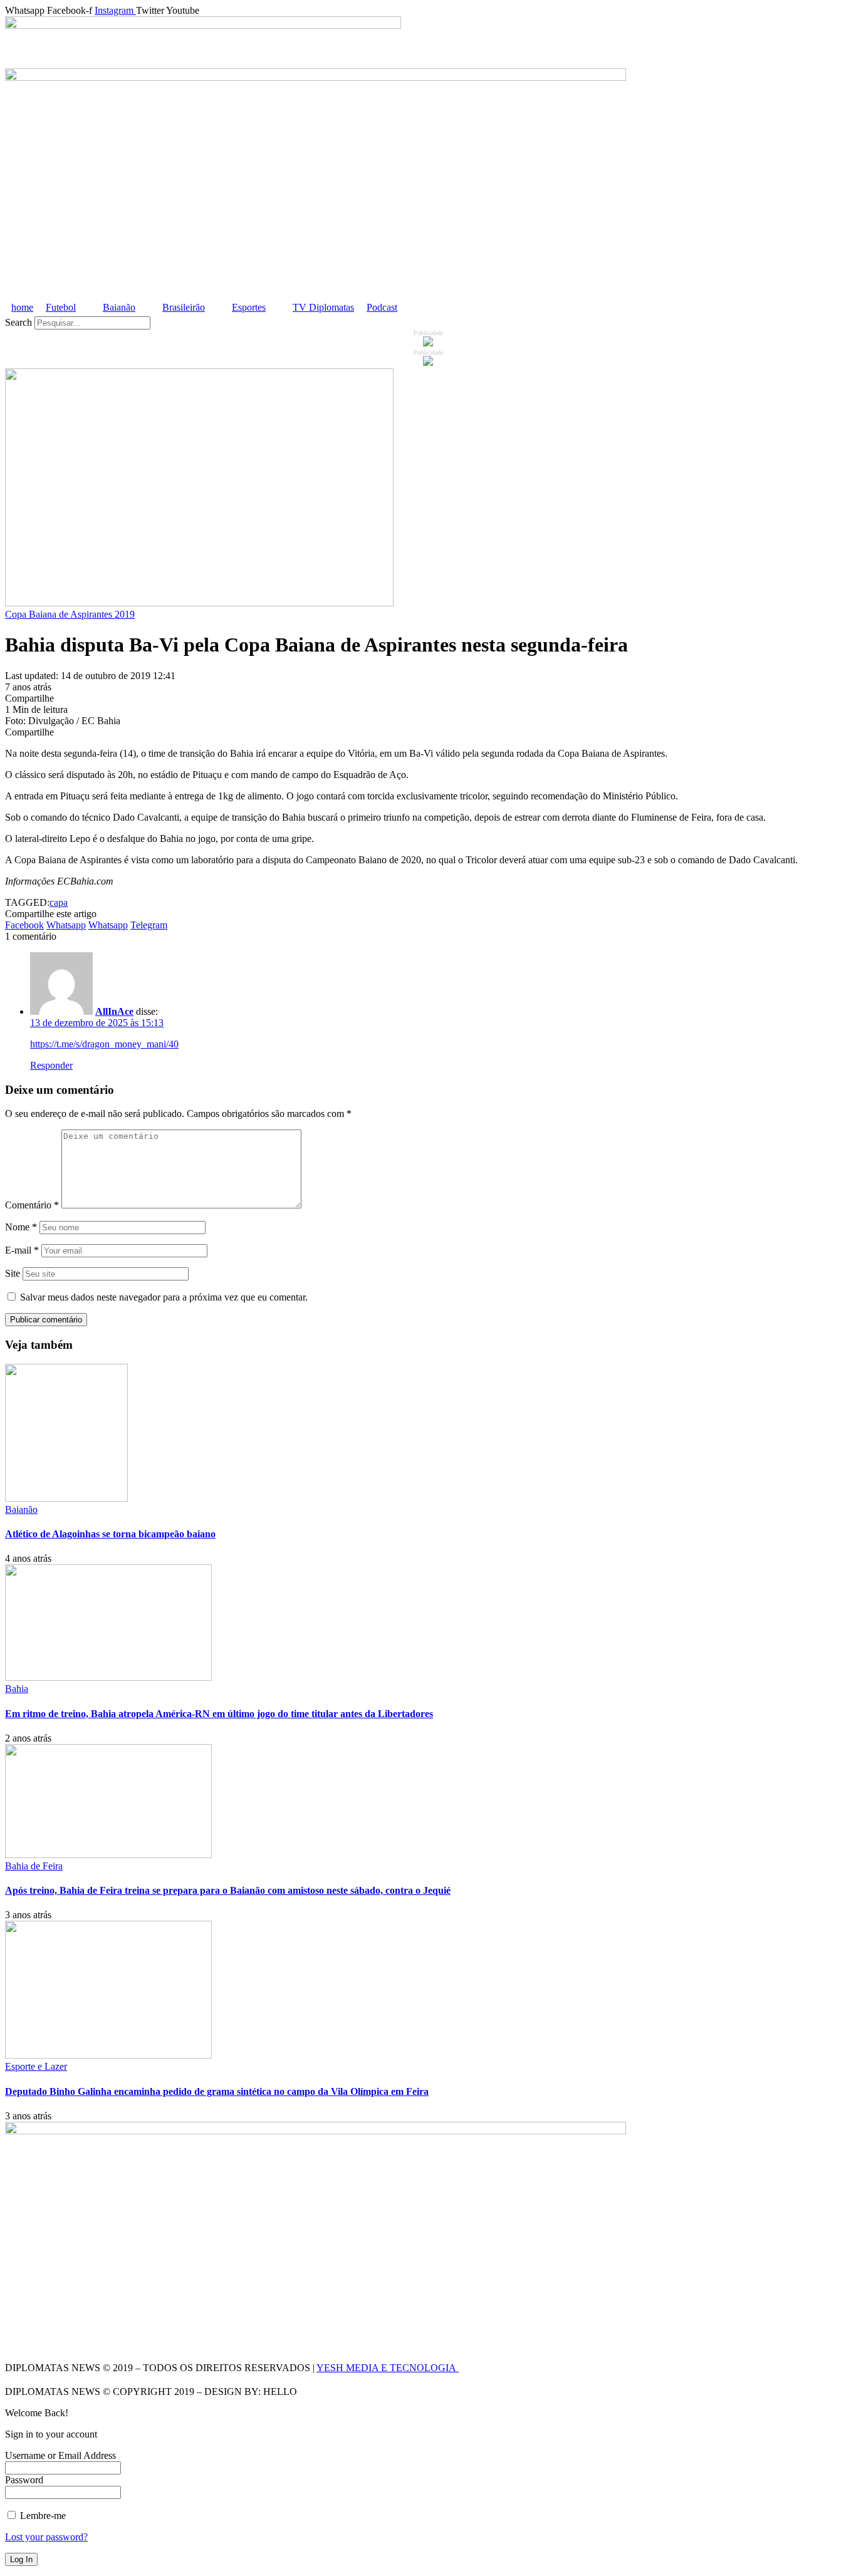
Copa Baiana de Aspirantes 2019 (70, 614)
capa (59, 902)
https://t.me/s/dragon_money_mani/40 (104, 1044)
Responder (51, 1065)
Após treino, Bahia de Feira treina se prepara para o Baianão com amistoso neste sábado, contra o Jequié (228, 1890)
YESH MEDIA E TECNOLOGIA (388, 2368)
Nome (21, 1227)
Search (18, 322)
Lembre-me (42, 2516)
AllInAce (114, 1011)
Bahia (17, 1689)
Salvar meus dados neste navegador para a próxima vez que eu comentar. (164, 1297)
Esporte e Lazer (36, 2066)
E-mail (22, 1250)
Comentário (32, 1205)
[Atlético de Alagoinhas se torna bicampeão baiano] (66, 1498)
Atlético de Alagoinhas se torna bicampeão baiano (110, 1534)
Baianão (21, 1509)
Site (13, 1273)
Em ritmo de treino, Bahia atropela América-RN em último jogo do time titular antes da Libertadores (219, 1714)
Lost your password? (46, 2537)
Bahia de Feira (34, 1866)
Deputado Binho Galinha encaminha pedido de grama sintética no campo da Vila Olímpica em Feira (217, 2091)
